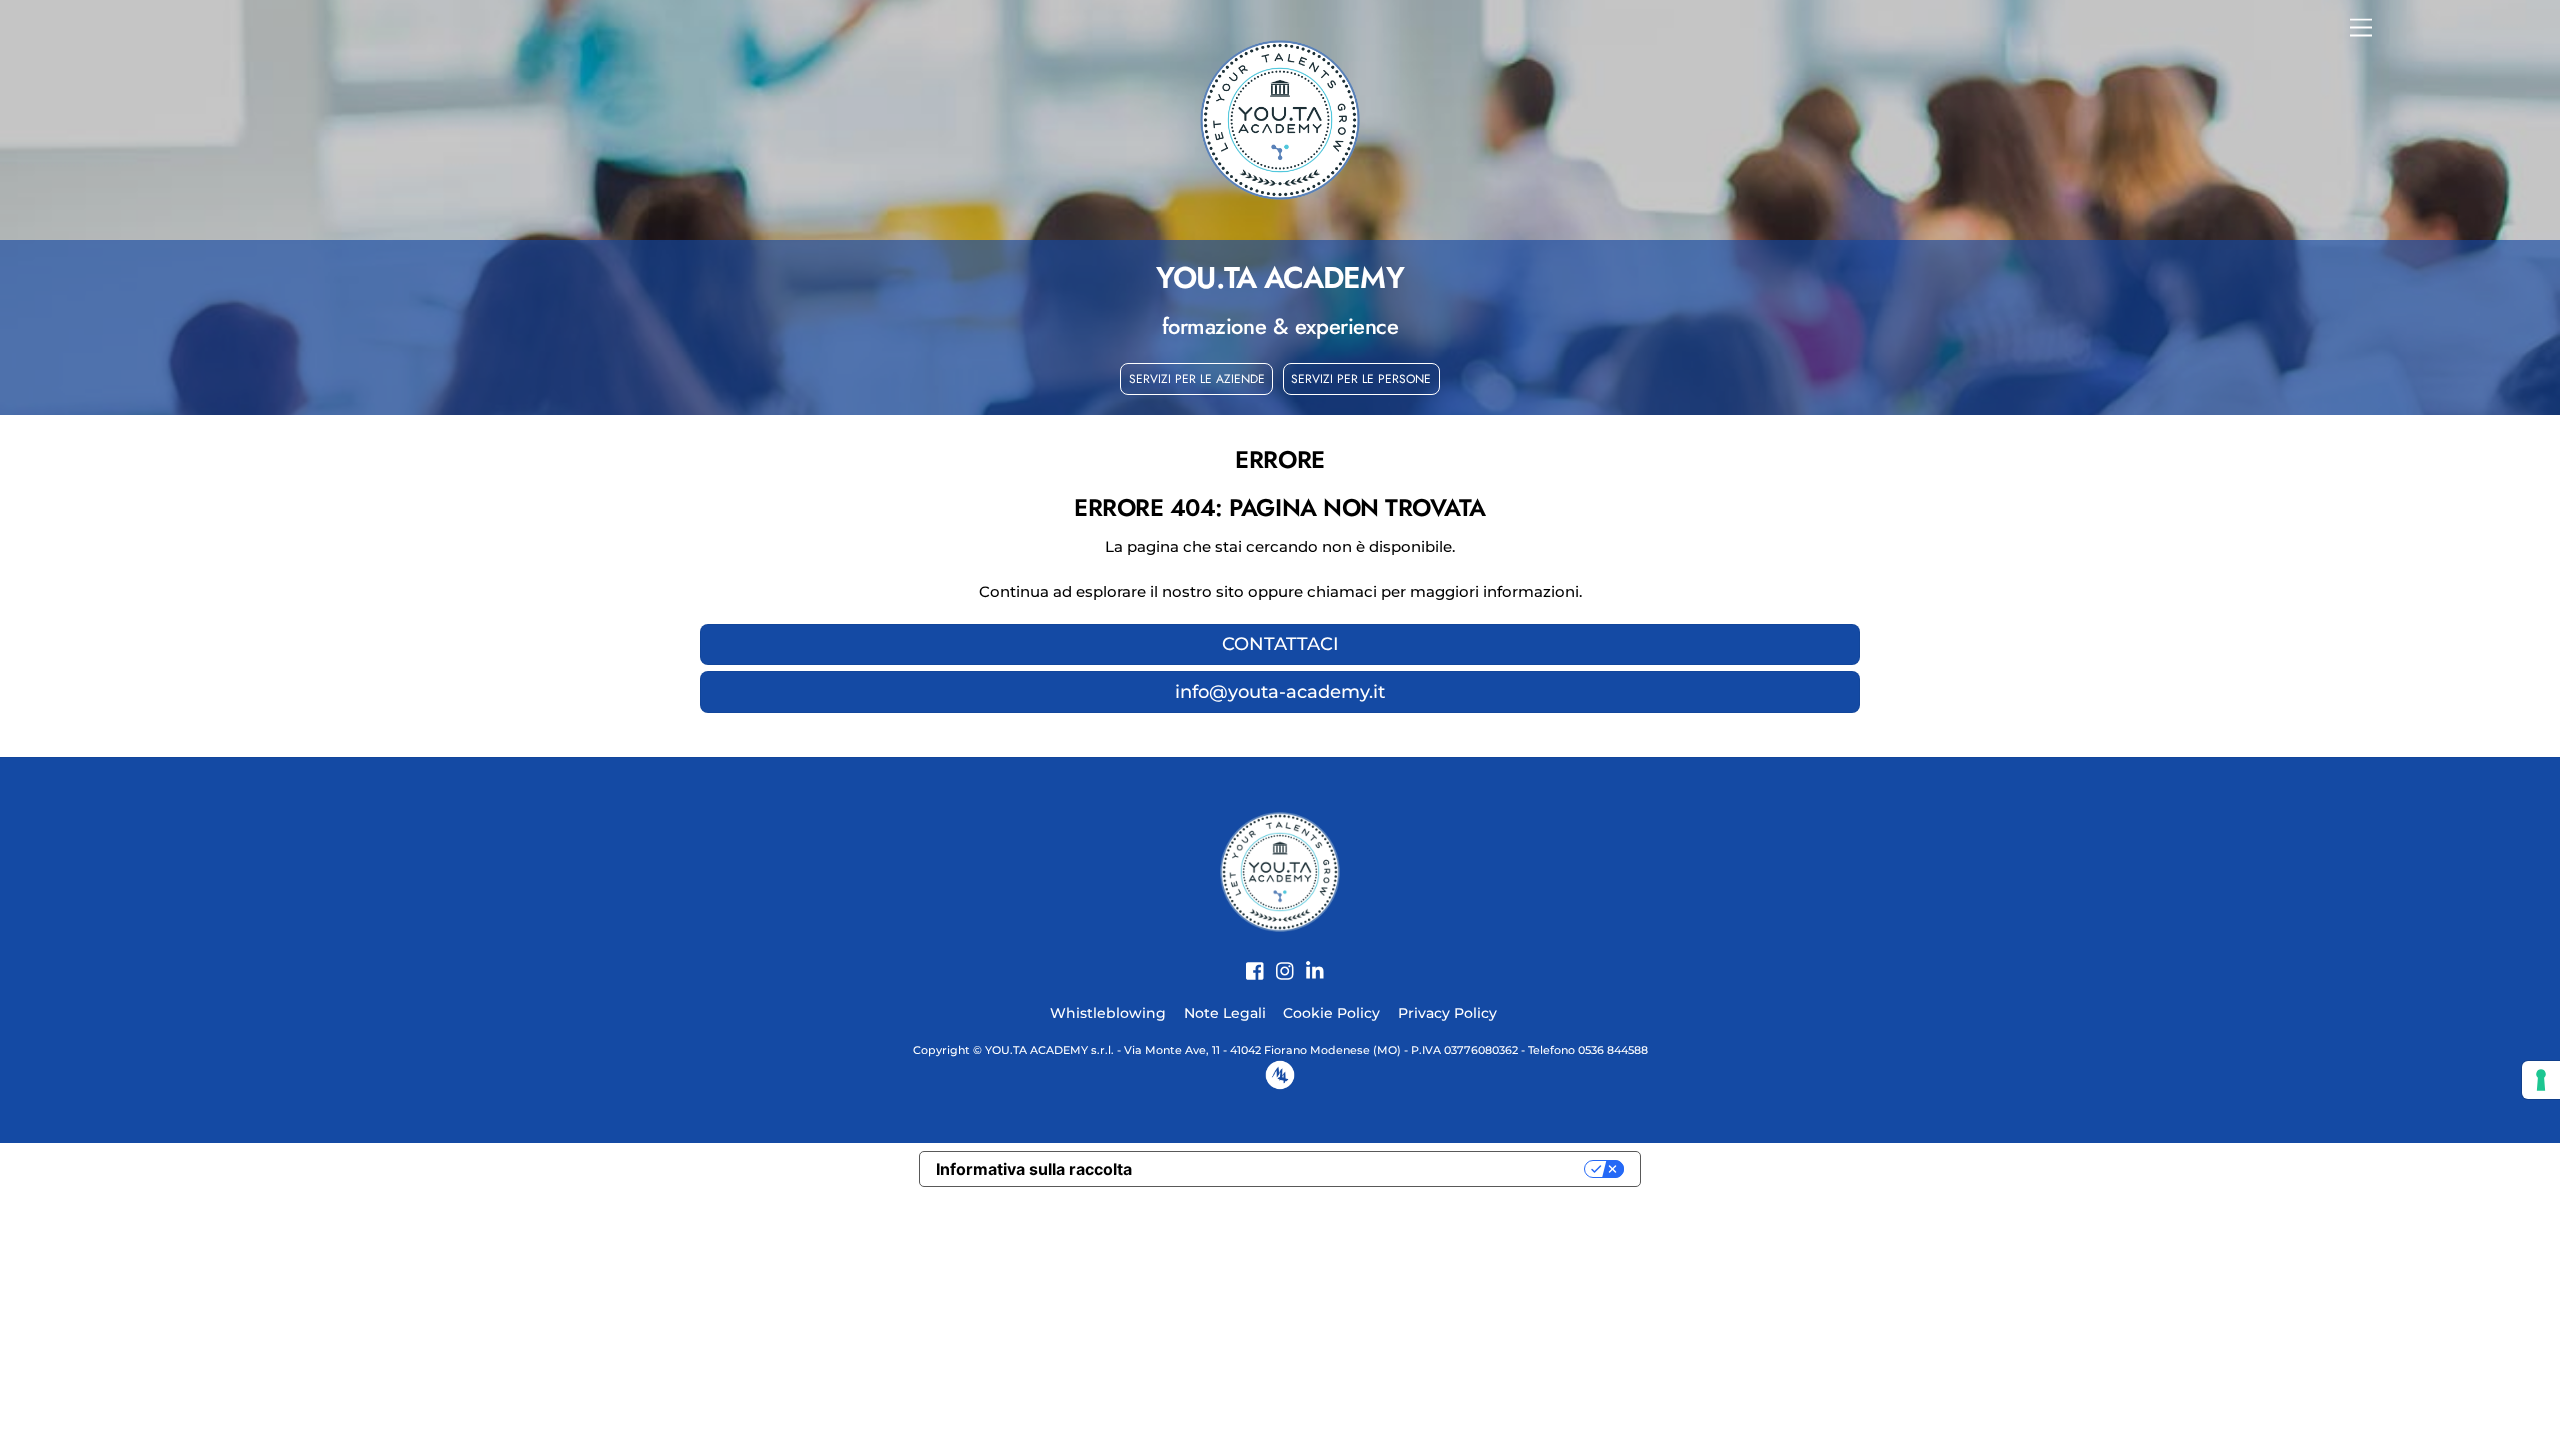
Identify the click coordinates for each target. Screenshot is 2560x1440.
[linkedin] (1308, 960)
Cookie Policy (1331, 1013)
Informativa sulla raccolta (1034, 1169)
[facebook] (1248, 960)
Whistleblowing (1108, 1013)
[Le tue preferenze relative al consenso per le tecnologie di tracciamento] (2541, 1080)
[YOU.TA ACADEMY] (1280, 870)
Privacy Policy (1447, 1013)
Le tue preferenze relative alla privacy (1368, 1169)
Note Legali (1225, 1013)
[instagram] (1278, 960)
